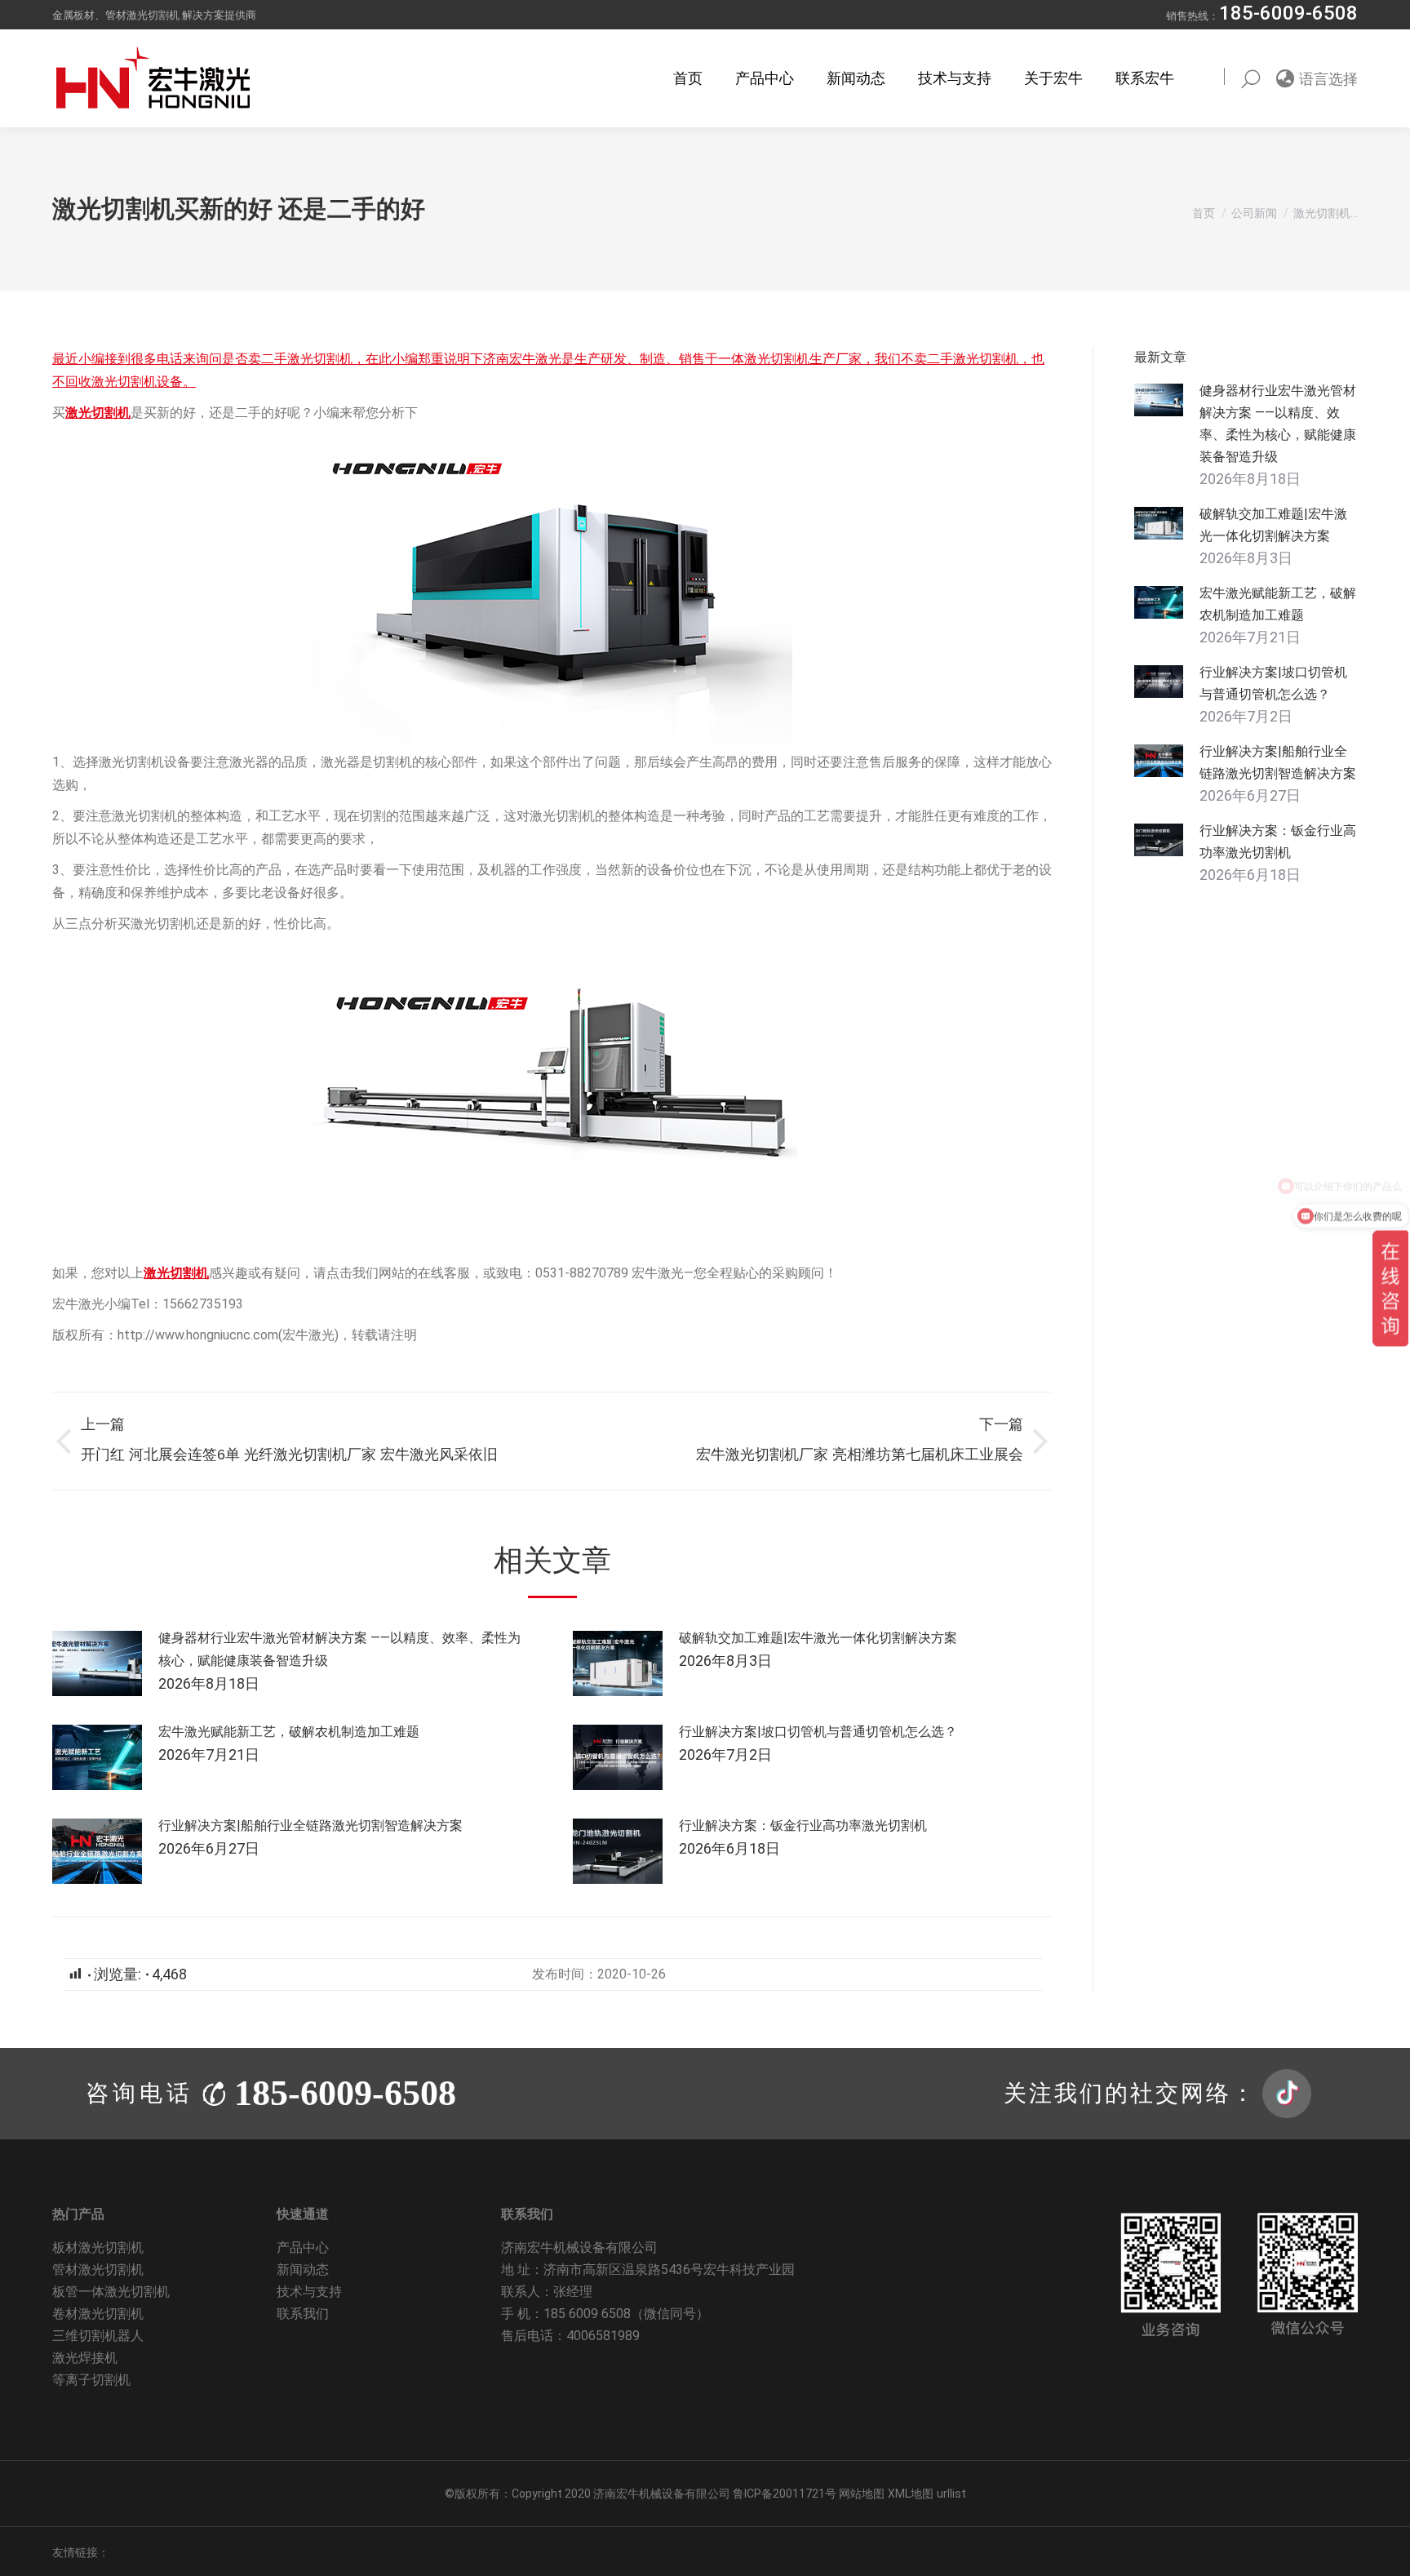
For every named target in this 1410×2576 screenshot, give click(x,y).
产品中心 (303, 2247)
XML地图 (911, 2494)
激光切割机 (98, 413)
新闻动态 (303, 2270)
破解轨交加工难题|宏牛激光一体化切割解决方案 (818, 1638)
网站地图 (862, 2494)
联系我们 (303, 2314)
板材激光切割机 (98, 2247)
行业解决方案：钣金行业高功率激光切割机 (803, 1825)
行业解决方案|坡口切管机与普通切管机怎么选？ (818, 1732)
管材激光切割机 (98, 2270)
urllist (951, 2494)
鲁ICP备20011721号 (786, 2494)
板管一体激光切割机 (111, 2292)
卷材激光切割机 (98, 2314)
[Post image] (97, 1663)
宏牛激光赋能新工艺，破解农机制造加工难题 (289, 1732)
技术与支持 (309, 2292)
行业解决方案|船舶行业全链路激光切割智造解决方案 (310, 1825)
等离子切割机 (91, 2380)
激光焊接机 (85, 2358)
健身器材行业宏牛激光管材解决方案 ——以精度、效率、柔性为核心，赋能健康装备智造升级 (339, 1649)
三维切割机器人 (98, 2336)
